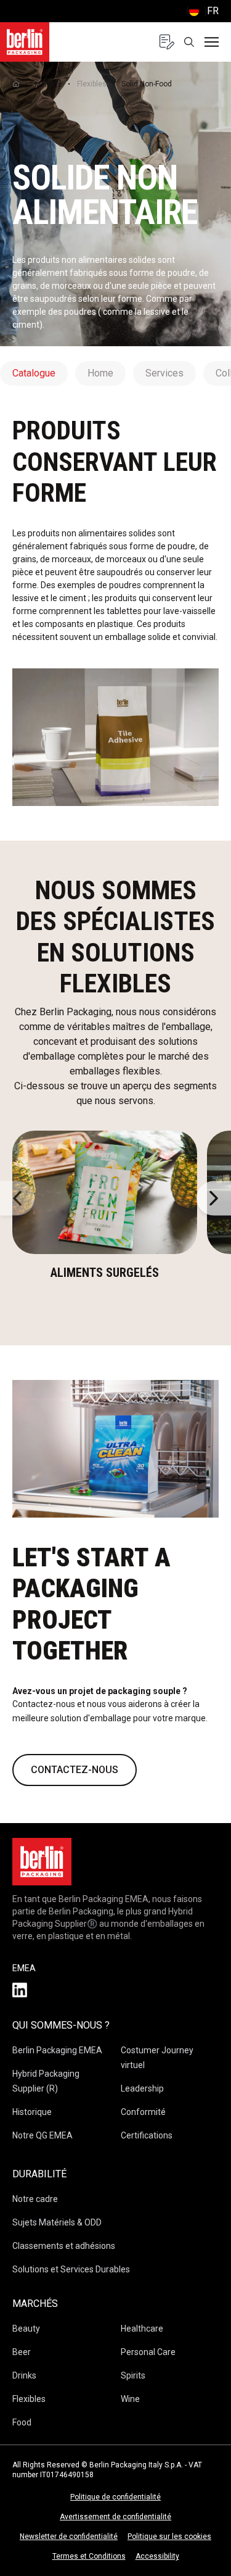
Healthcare (142, 2329)
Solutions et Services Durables (71, 2269)
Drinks (24, 2375)
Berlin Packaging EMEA (57, 2050)
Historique (32, 2112)
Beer (22, 2352)
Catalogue (34, 373)
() (202, 11)
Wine (130, 2399)
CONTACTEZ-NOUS (75, 1770)
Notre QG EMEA (43, 2135)
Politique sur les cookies (169, 2537)
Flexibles (92, 84)
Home (100, 373)
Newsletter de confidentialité (69, 2537)
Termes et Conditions (89, 2556)
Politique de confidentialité (115, 2497)
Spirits (133, 2375)
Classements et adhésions (64, 2246)
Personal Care (148, 2352)
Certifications (147, 2135)
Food (22, 2422)
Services (164, 373)
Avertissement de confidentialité (115, 2517)
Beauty (26, 2329)
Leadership (142, 2088)
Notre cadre (35, 2199)
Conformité (143, 2112)
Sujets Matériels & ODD (57, 2222)
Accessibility (157, 2556)
